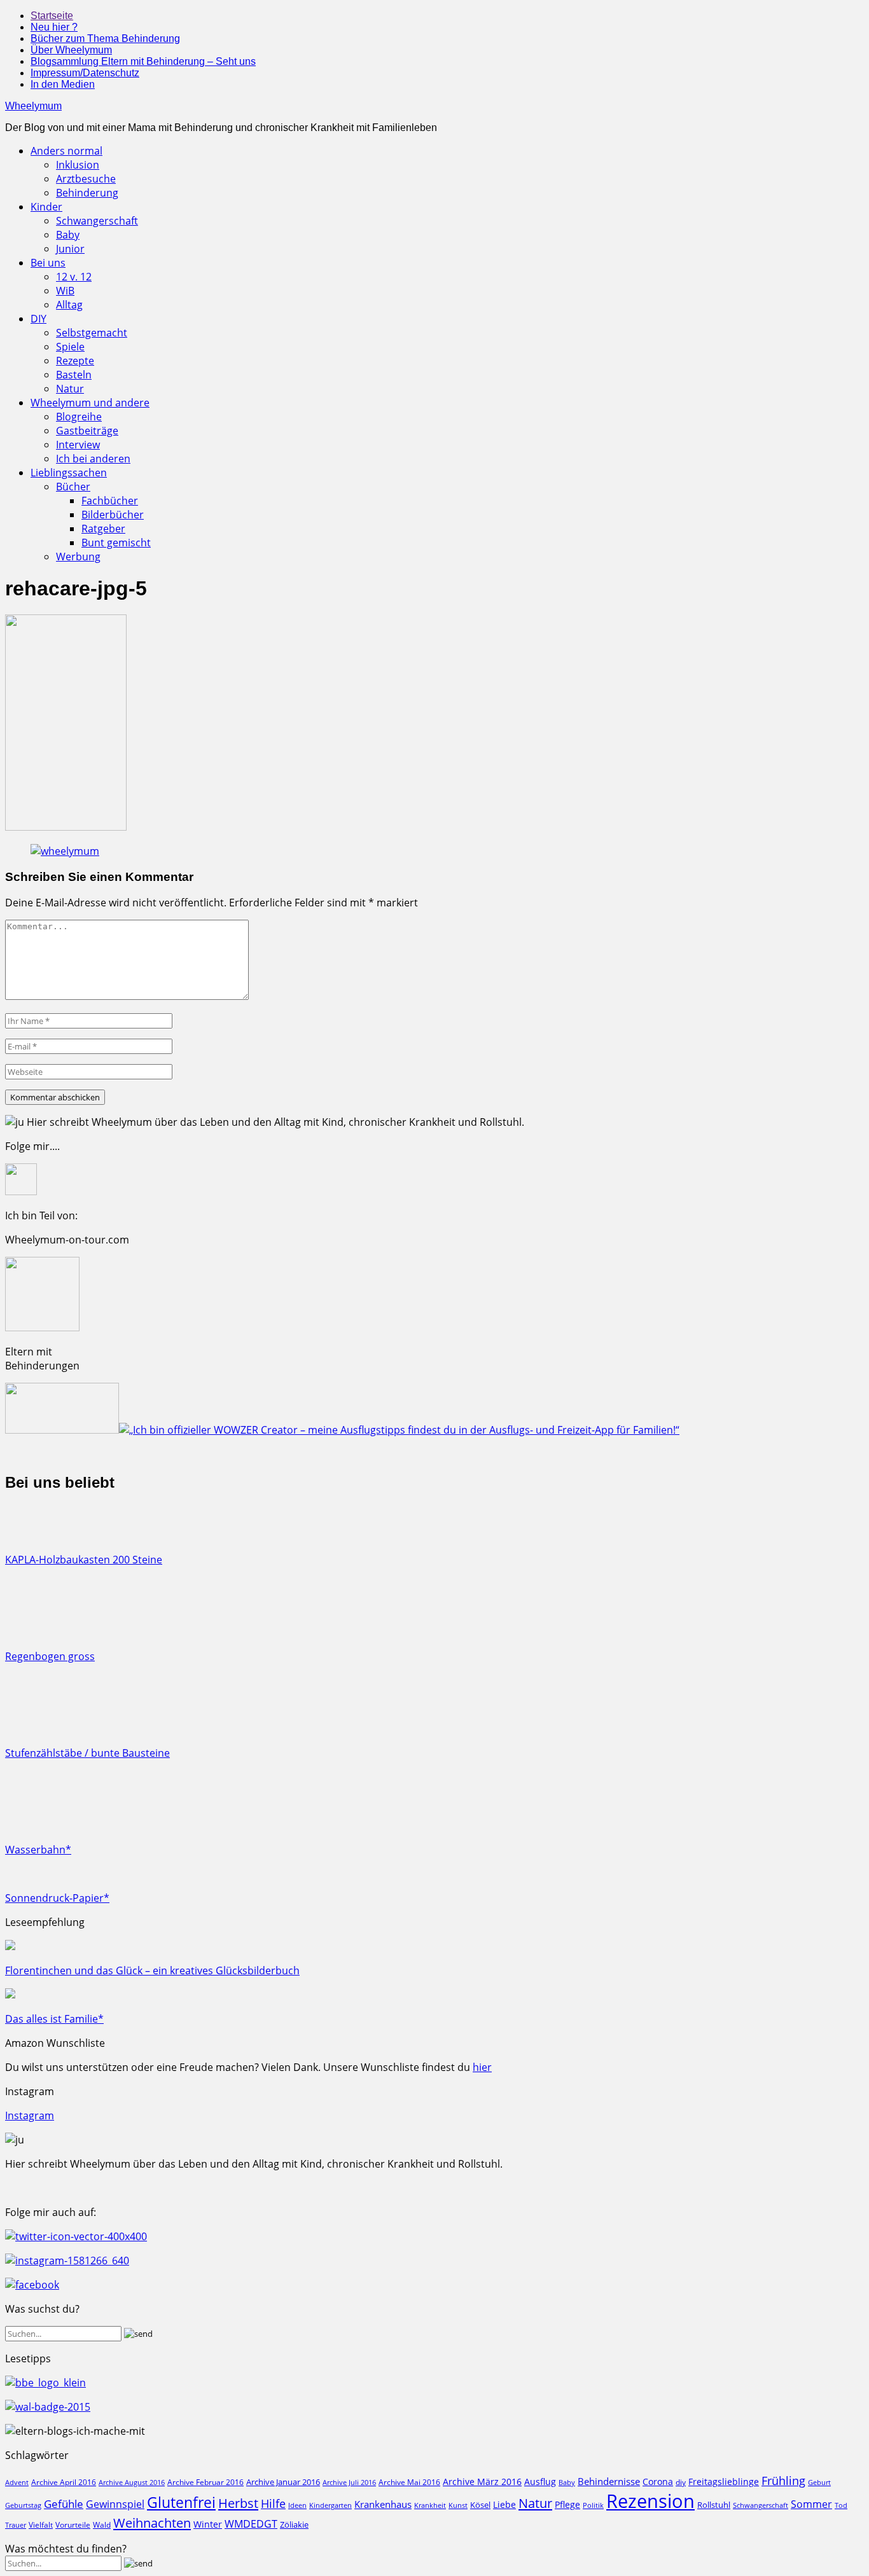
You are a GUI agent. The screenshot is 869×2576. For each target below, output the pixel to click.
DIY (38, 319)
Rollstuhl (714, 2505)
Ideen (297, 2505)
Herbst (238, 2503)
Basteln (74, 375)
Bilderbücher (113, 515)
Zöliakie (294, 2524)
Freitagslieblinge (724, 2482)
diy (681, 2482)
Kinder (46, 207)
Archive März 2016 (482, 2482)
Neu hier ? (54, 27)
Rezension (650, 2501)
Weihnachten (152, 2523)
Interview (78, 445)
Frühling (783, 2480)
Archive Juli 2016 (349, 2482)
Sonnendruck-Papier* (57, 1898)
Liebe (504, 2504)
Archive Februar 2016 (205, 2482)
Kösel (480, 2505)
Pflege (567, 2504)
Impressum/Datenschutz (85, 73)
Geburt (819, 2482)
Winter (208, 2524)
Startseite (52, 16)
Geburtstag (23, 2505)
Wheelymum (33, 106)
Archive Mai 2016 (409, 2482)
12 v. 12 (74, 277)
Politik (593, 2505)
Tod (841, 2505)
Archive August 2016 (132, 2482)
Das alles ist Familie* (54, 2019)
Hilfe (273, 2503)
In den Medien (63, 84)
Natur (70, 389)
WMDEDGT (251, 2524)
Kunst (458, 2505)
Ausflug (540, 2482)
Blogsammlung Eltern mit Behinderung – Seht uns (143, 61)
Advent (17, 2483)
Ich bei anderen (93, 459)
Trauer (16, 2525)
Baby (68, 235)
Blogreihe (79, 417)
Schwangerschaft (97, 221)
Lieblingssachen (69, 473)
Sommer (811, 2504)
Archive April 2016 (64, 2482)
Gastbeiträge (87, 431)
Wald (102, 2524)
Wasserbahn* (38, 1850)
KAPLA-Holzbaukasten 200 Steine (84, 1560)
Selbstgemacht (92, 333)
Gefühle (64, 2504)
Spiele (70, 347)
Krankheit (430, 2505)
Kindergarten (330, 2505)
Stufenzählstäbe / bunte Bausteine (87, 1753)
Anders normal (66, 151)
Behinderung (87, 193)
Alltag (69, 305)
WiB (65, 291)
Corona (658, 2482)
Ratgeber (103, 529)
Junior (70, 249)
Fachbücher (110, 501)
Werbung (78, 557)
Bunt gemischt (116, 543)
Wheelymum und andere (90, 403)
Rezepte (75, 361)
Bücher (73, 487)
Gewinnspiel (115, 2504)
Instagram (30, 2116)
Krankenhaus (383, 2504)
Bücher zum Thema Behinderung (105, 38)
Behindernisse (609, 2482)
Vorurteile (73, 2525)
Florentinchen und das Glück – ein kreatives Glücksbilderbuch (152, 1970)
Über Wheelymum (71, 50)
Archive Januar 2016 (283, 2482)
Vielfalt (41, 2525)
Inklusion (78, 165)
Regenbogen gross (50, 1656)
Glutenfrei (181, 2503)
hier (482, 2067)
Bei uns (48, 263)
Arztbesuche (86, 179)
